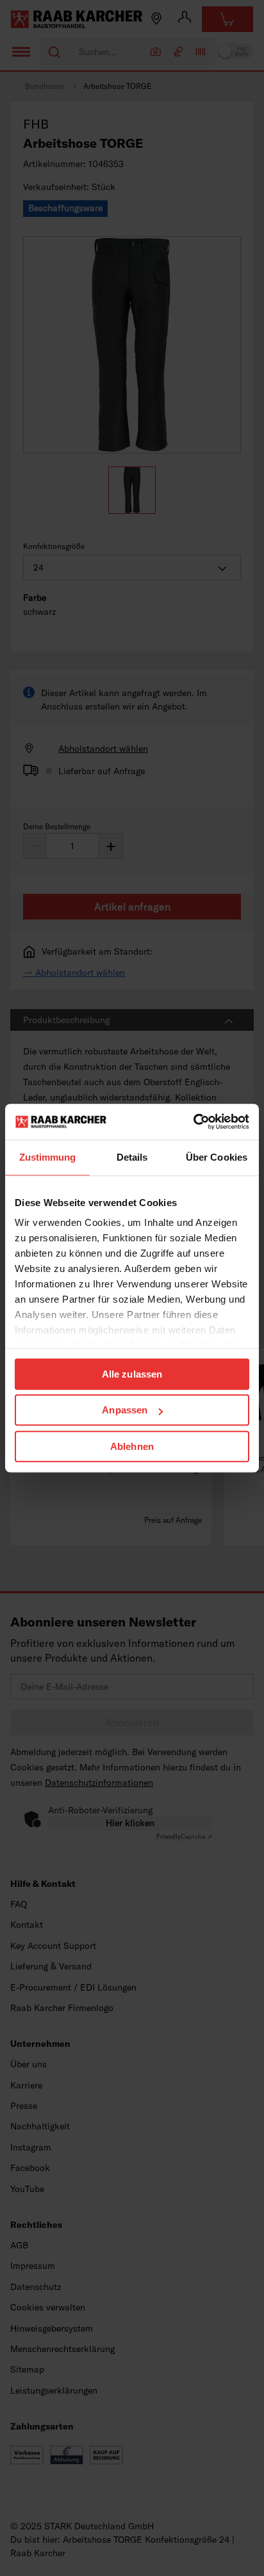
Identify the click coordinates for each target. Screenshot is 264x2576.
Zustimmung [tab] (48, 1157)
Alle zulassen (132, 1374)
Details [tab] (132, 1157)
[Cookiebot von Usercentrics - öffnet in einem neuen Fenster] (193, 1122)
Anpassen (125, 1410)
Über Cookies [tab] (217, 1157)
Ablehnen (132, 1446)
